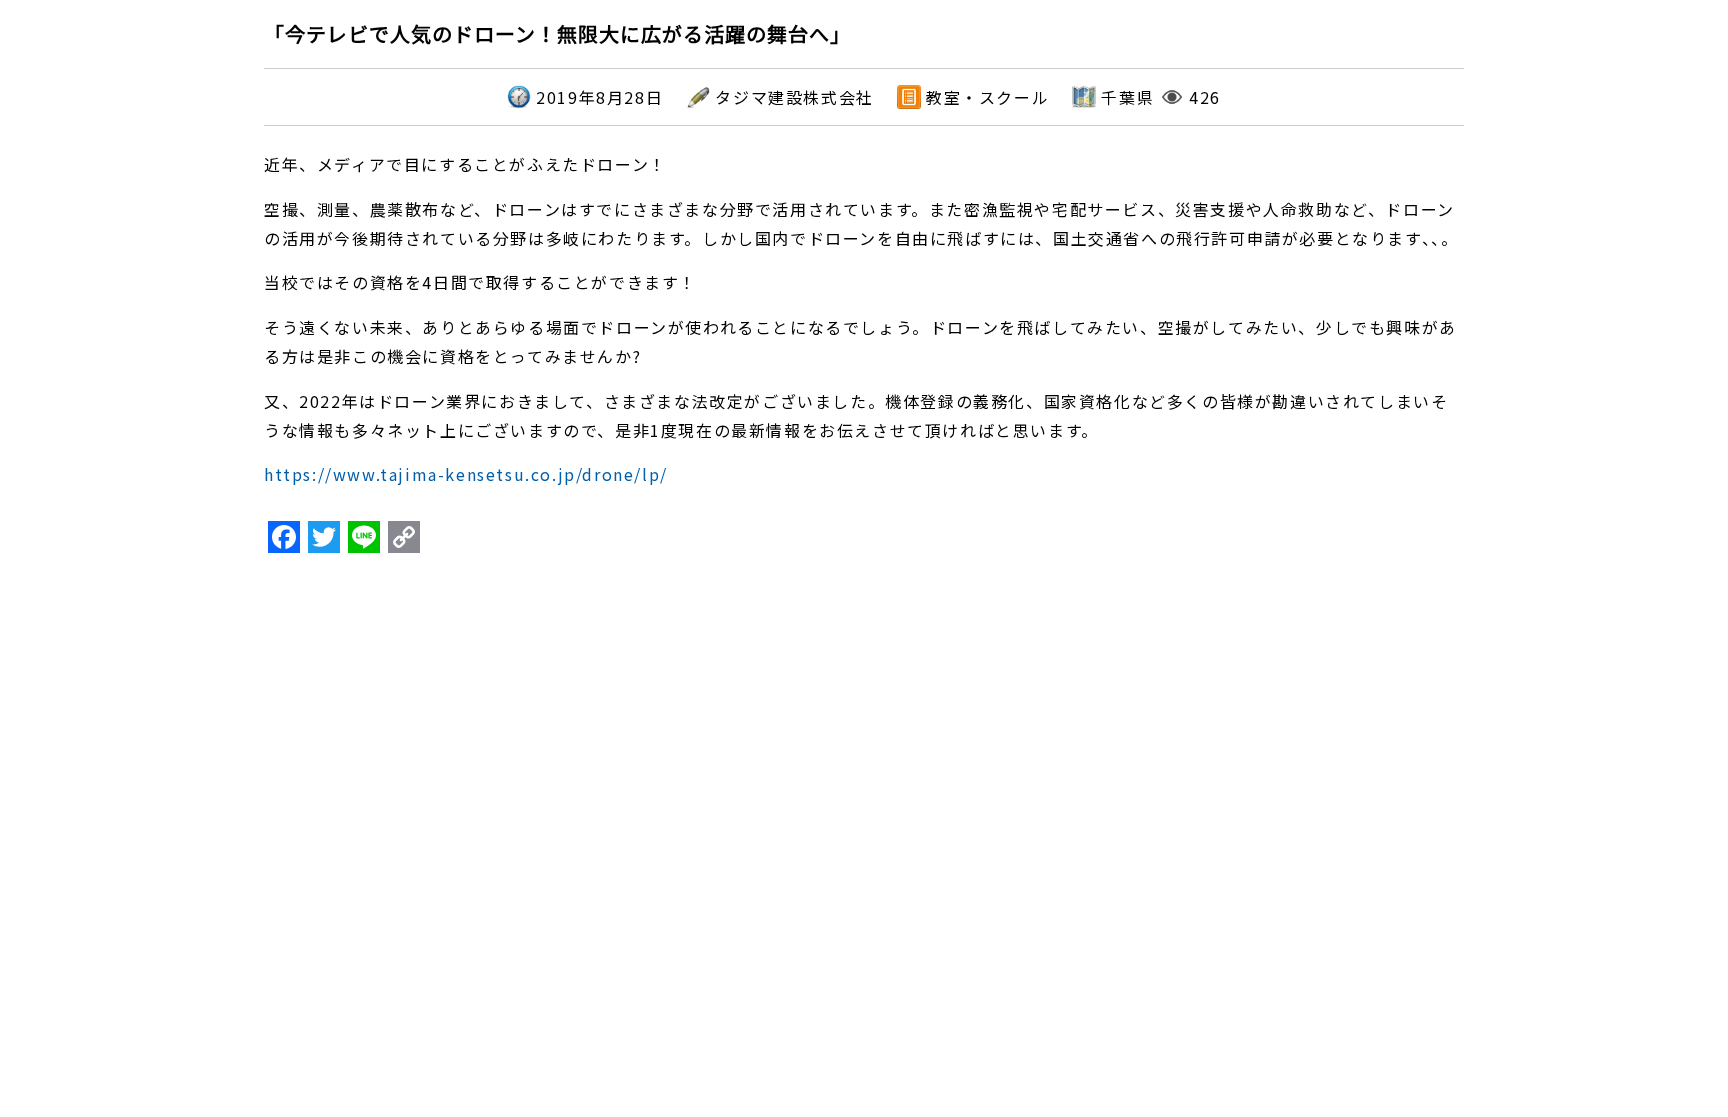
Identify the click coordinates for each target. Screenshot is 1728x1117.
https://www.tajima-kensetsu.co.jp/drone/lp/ (466, 474)
